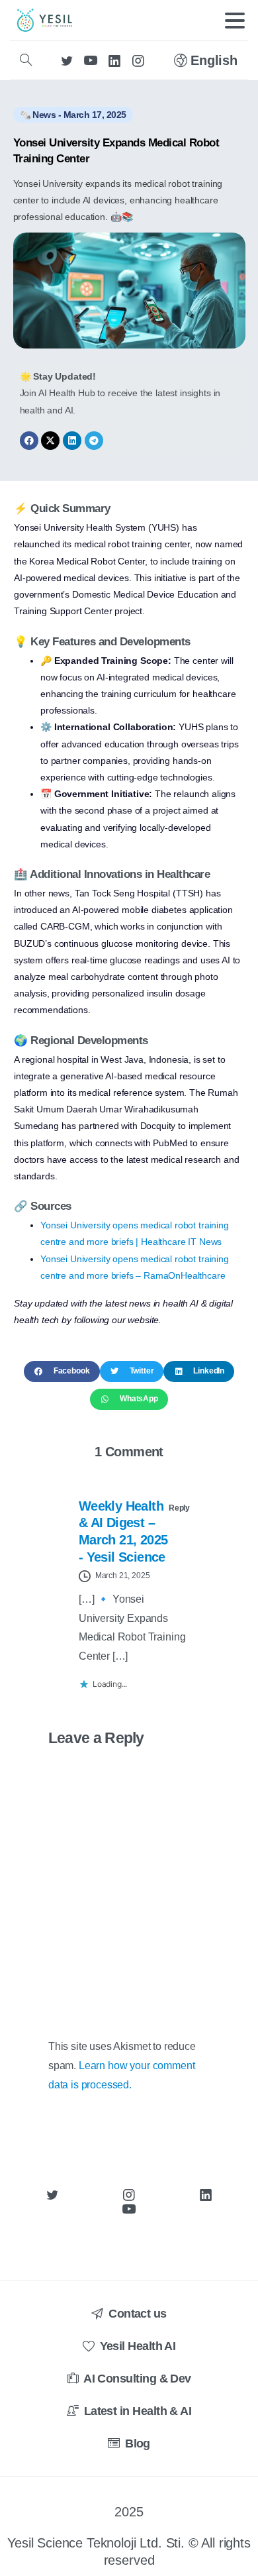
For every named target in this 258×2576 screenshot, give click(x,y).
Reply (179, 1508)
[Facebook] (29, 441)
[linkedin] (114, 60)
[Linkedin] (72, 441)
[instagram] (138, 60)
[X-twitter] (50, 441)
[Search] (26, 60)
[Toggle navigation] (235, 21)
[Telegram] (94, 441)
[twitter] (67, 60)
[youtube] (91, 60)
